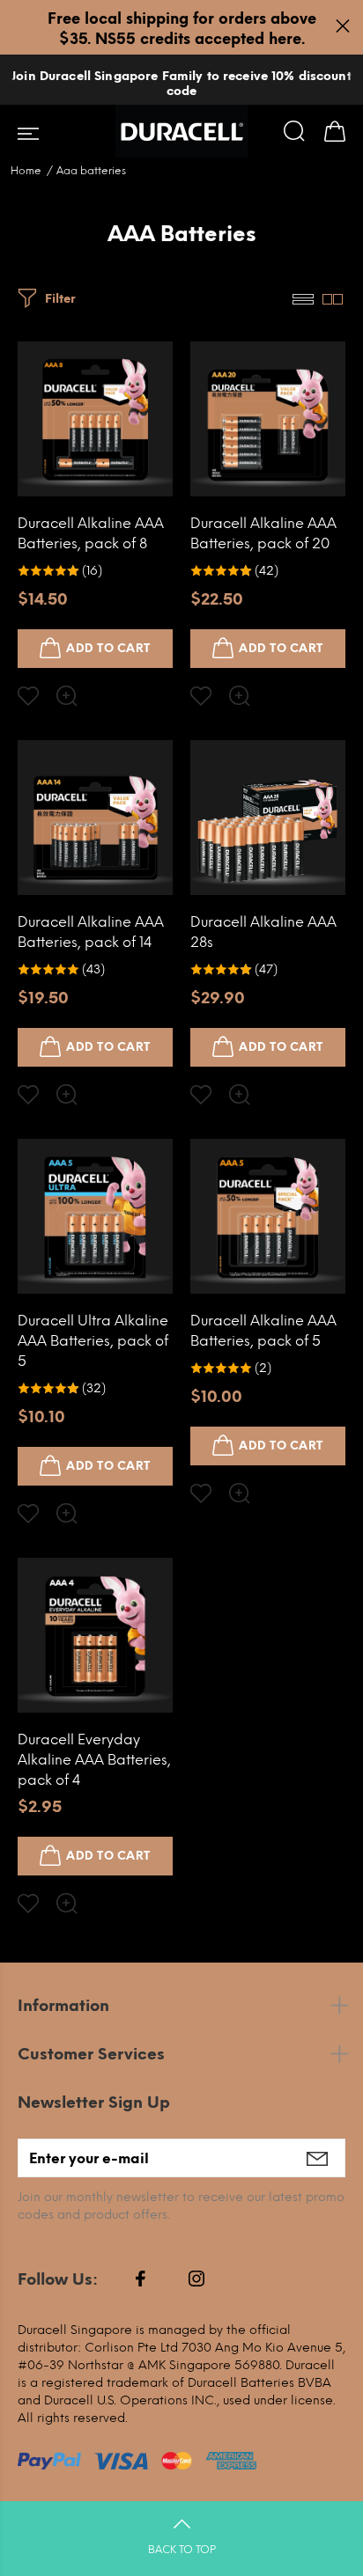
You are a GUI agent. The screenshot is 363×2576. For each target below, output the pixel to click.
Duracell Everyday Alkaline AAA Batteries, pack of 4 (94, 1760)
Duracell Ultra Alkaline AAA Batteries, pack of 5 (93, 1341)
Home (26, 171)
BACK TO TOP (182, 2550)
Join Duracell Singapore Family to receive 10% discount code (181, 84)
